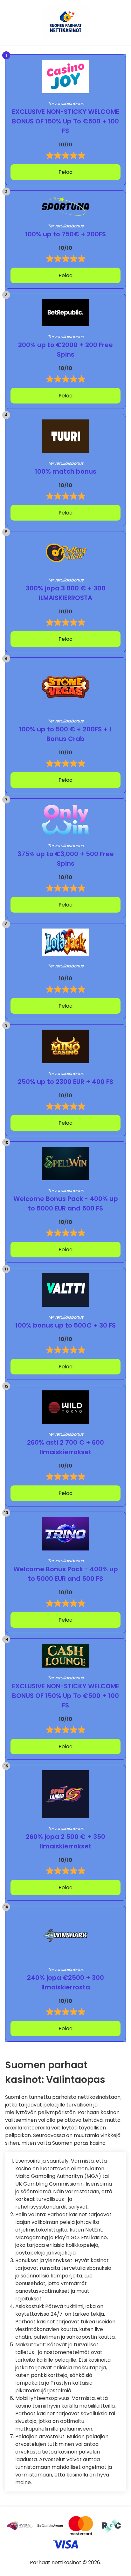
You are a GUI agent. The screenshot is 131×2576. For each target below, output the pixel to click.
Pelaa (65, 172)
